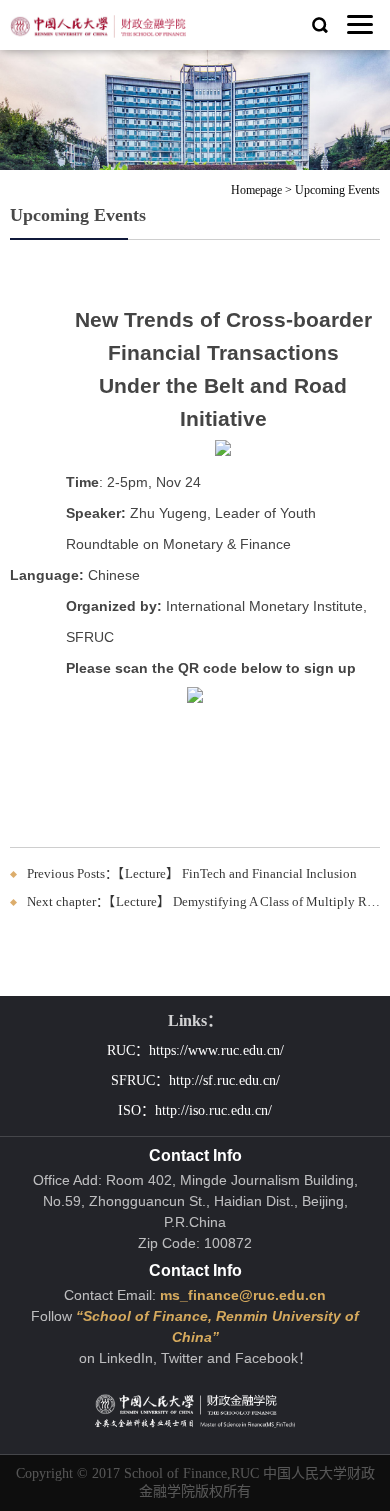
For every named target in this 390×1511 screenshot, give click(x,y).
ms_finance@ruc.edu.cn (243, 1295)
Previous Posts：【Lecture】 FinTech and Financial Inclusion (192, 873)
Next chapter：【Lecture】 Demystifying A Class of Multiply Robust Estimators (203, 901)
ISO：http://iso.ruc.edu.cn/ (195, 1110)
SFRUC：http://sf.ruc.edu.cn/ (195, 1080)
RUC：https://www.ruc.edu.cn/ (195, 1050)
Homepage (256, 190)
